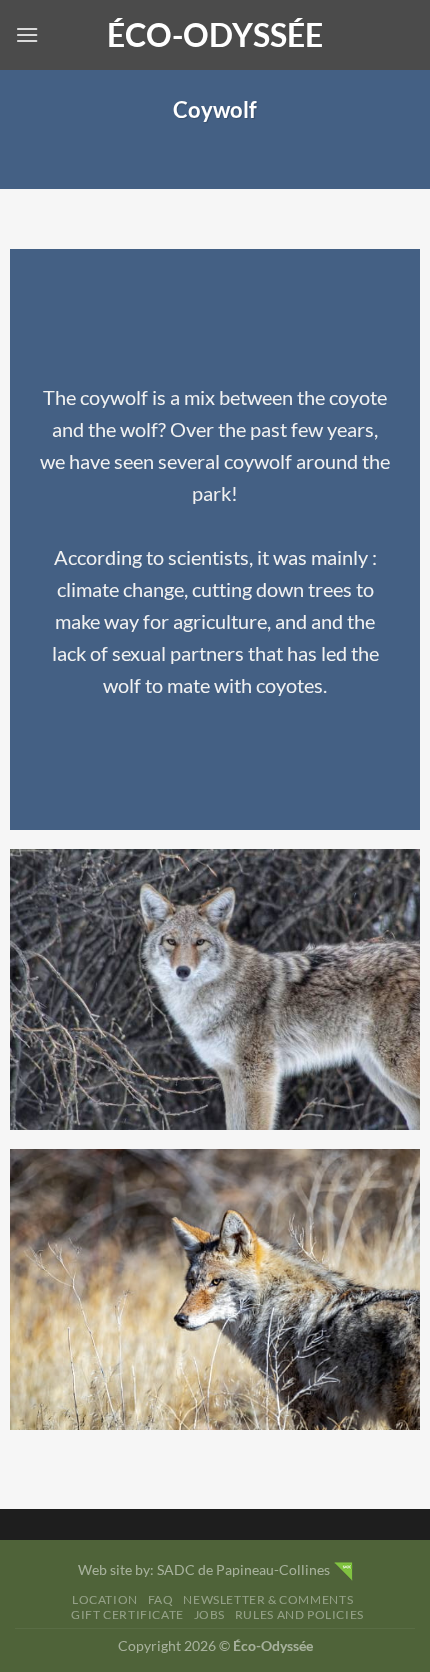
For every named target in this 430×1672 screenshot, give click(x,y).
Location (105, 1599)
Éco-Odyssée (215, 35)
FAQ (161, 1599)
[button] (27, 34)
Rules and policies (299, 1614)
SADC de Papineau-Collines (243, 1569)
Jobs (209, 1614)
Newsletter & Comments (268, 1599)
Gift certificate (127, 1614)
